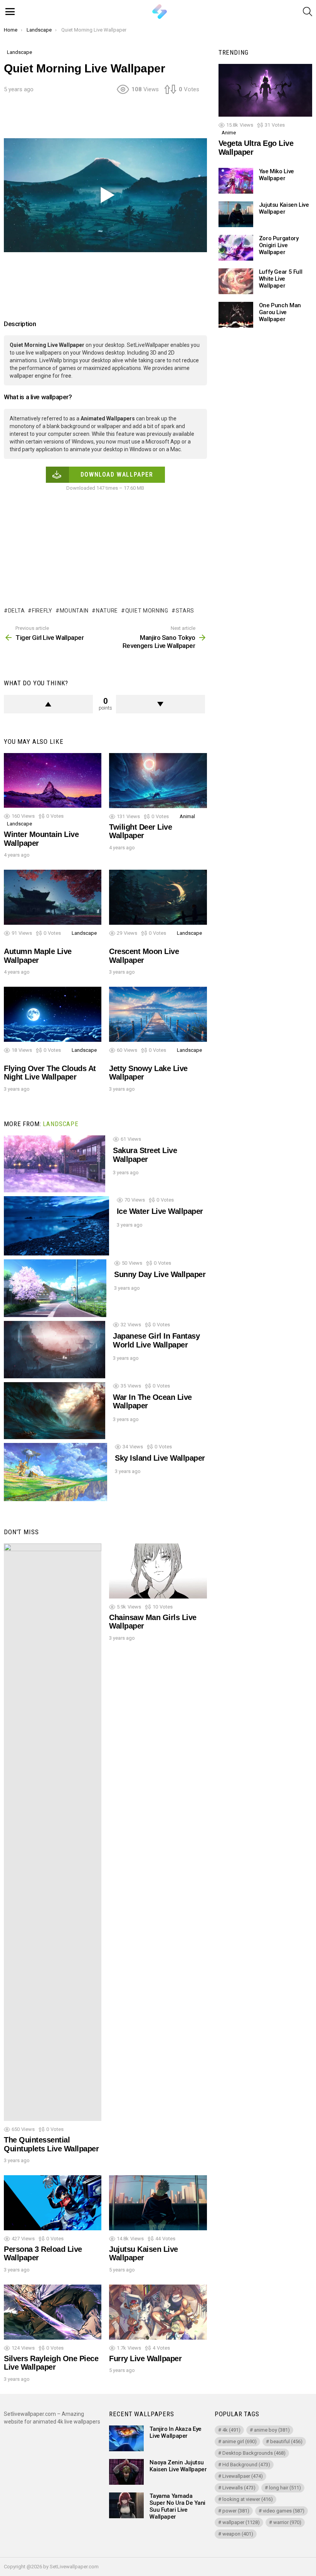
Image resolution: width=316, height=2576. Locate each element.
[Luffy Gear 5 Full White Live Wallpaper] (236, 281)
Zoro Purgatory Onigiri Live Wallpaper (279, 245)
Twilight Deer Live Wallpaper (140, 831)
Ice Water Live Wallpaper (160, 1211)
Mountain (74, 611)
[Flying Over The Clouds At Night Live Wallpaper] (53, 1014)
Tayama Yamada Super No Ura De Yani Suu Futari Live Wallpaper (177, 2506)
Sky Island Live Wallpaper (160, 1458)
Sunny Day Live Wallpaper (160, 1274)
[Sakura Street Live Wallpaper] (55, 1164)
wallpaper (241, 2522)
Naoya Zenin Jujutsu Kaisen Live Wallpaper (178, 2466)
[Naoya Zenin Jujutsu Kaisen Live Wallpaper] (126, 2472)
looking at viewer (248, 2499)
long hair (285, 2488)
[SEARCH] (308, 12)
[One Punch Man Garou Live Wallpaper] (236, 315)
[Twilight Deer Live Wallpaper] (158, 781)
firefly (42, 611)
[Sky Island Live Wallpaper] (55, 1472)
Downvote (161, 704)
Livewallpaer (243, 2476)
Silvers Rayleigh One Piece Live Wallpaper (51, 2363)
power (236, 2511)
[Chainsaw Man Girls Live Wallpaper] (158, 1571)
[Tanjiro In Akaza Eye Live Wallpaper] (126, 2438)
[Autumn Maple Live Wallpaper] (53, 897)
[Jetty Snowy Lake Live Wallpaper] (158, 1014)
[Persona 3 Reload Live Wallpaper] (53, 2203)
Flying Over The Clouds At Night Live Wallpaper (50, 1073)
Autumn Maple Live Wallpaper (38, 956)
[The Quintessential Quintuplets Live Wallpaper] (53, 1832)
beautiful (286, 2441)
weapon (238, 2534)
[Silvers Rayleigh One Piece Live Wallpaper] (53, 2312)
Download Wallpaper (117, 475)
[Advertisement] (144, 119)
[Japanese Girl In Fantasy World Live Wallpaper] (55, 1349)
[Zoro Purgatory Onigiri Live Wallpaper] (236, 248)
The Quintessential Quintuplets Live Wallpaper (51, 2144)
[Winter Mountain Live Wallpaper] (53, 780)
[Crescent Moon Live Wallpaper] (158, 897)
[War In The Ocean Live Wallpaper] (55, 1411)
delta (16, 611)
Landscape (19, 824)
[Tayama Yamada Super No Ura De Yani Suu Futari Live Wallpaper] (126, 2505)
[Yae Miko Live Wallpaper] (236, 181)
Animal (187, 816)
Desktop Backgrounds (254, 2453)
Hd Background (246, 2465)
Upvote (48, 704)
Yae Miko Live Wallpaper (276, 175)
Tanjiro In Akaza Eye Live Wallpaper (176, 2432)
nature (107, 611)
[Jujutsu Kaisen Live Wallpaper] (158, 2203)
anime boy (272, 2430)
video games (284, 2511)
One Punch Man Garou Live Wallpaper (280, 312)
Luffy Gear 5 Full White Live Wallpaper (281, 279)
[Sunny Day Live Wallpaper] (55, 1288)
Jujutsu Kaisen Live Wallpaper (144, 2254)
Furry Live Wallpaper (145, 2358)
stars (185, 611)
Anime (229, 133)
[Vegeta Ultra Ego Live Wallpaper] (265, 90)
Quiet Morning (147, 611)
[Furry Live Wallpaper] (158, 2312)
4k (231, 2430)
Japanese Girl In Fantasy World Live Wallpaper (156, 1340)
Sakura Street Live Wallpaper (145, 1155)
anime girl (240, 2441)
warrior (287, 2522)
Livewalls (239, 2488)
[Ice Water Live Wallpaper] (56, 1226)
